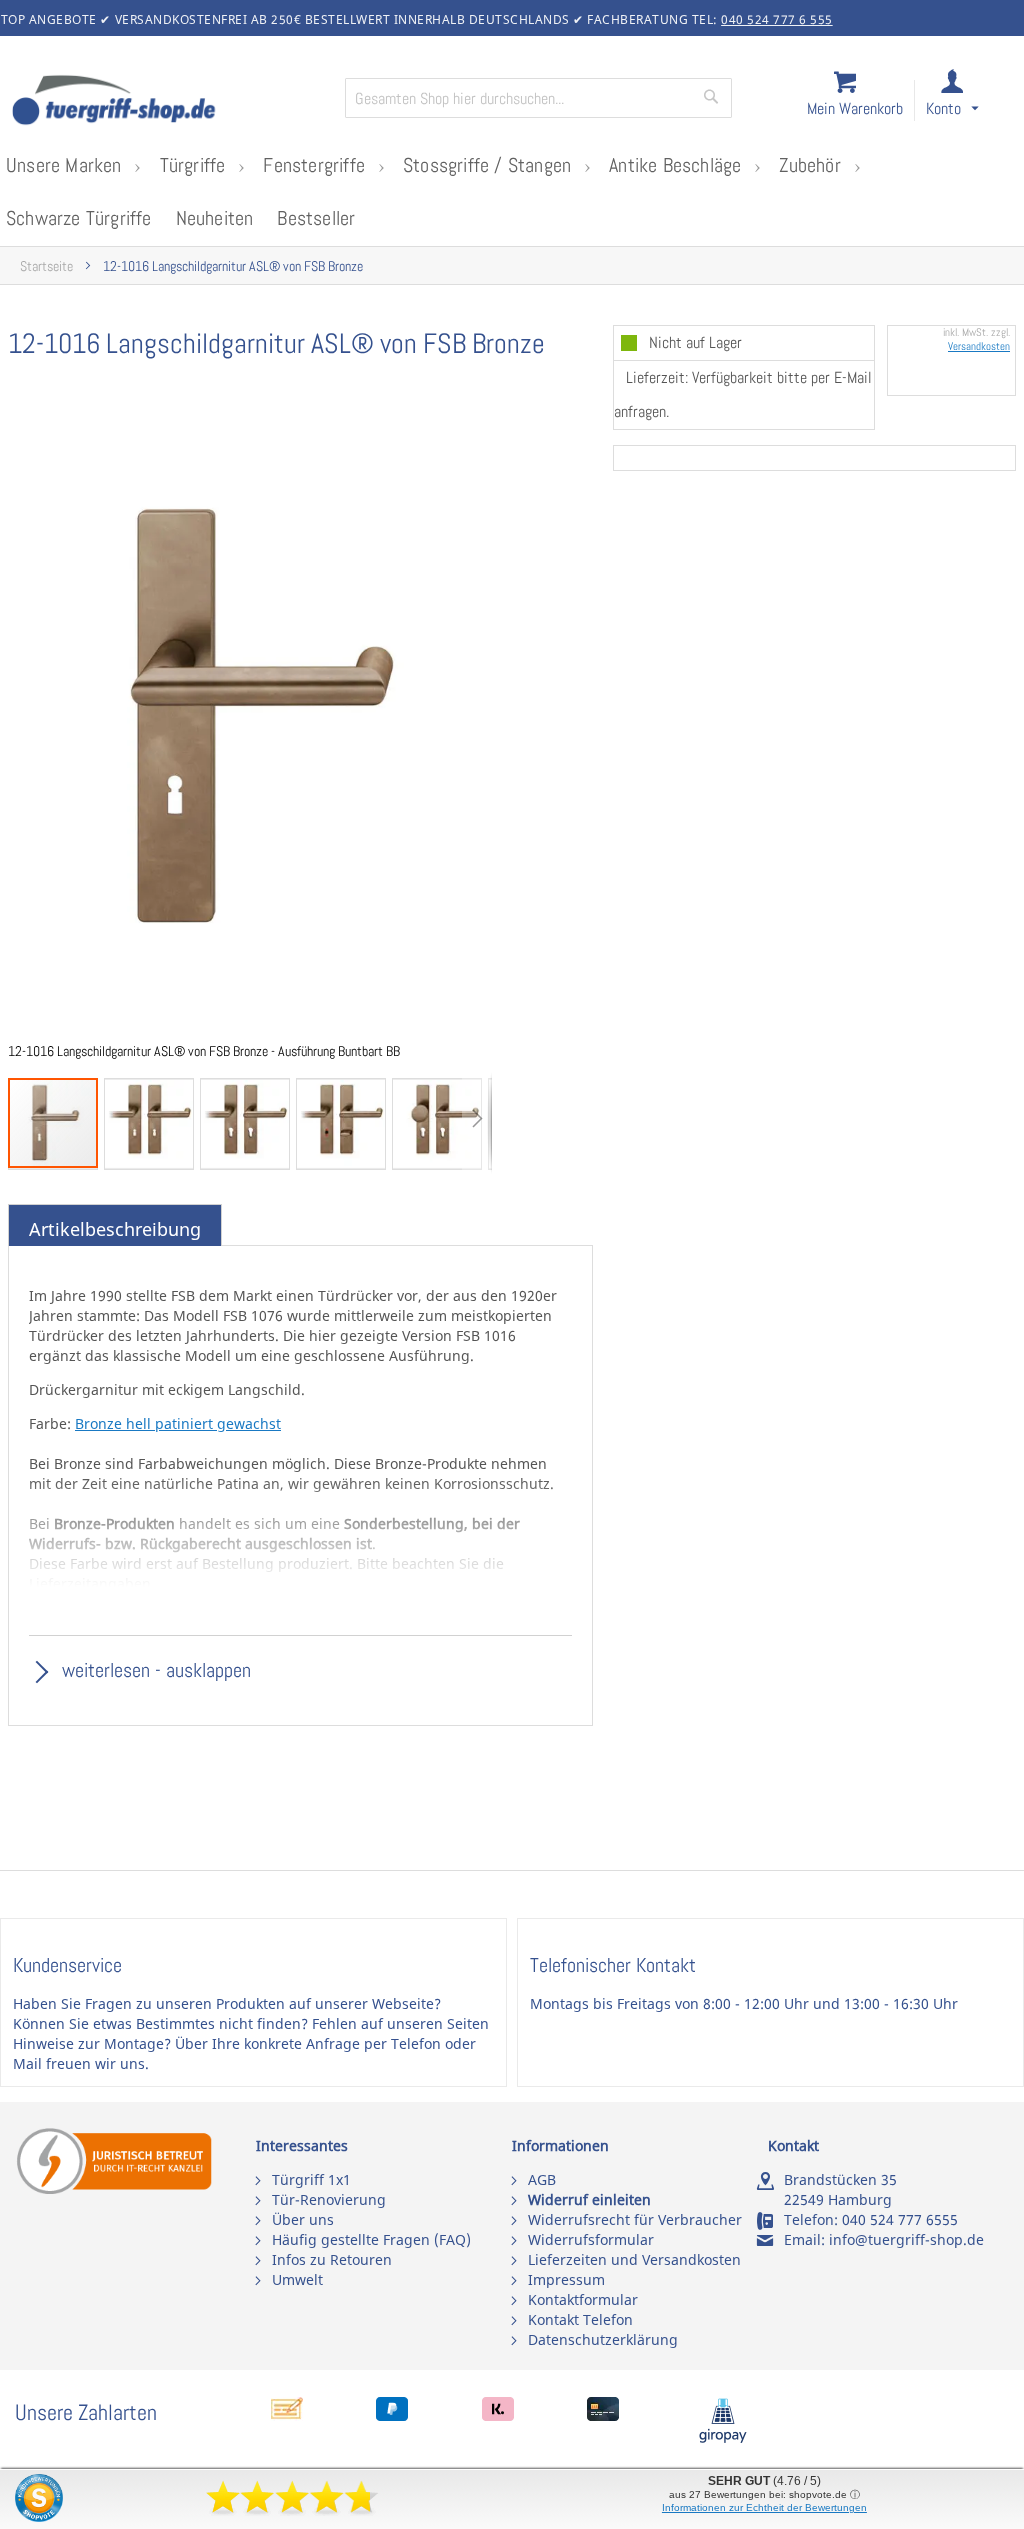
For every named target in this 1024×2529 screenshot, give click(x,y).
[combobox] (538, 98)
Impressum (566, 2279)
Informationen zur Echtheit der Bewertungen (764, 2507)
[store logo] (170, 102)
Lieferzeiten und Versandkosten (634, 2259)
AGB (542, 2179)
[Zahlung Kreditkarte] (603, 2415)
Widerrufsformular (591, 2239)
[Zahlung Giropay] (723, 2438)
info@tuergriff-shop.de (906, 2239)
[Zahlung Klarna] (498, 2415)
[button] (970, 101)
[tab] (115, 1230)
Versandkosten (979, 346)
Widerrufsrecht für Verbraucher (635, 2219)
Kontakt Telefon (580, 2319)
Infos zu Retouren (332, 2259)
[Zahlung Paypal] (392, 2415)
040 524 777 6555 (900, 2219)
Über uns (303, 2219)
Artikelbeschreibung (115, 1229)
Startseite (46, 266)
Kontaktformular (583, 2299)
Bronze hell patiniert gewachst (178, 1423)
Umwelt (297, 2279)
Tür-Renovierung (329, 2199)
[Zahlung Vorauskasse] (287, 2415)
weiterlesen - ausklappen (154, 1670)
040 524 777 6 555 (777, 19)
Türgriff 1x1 (311, 2179)
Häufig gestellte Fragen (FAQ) (371, 2239)
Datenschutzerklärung (603, 2339)
